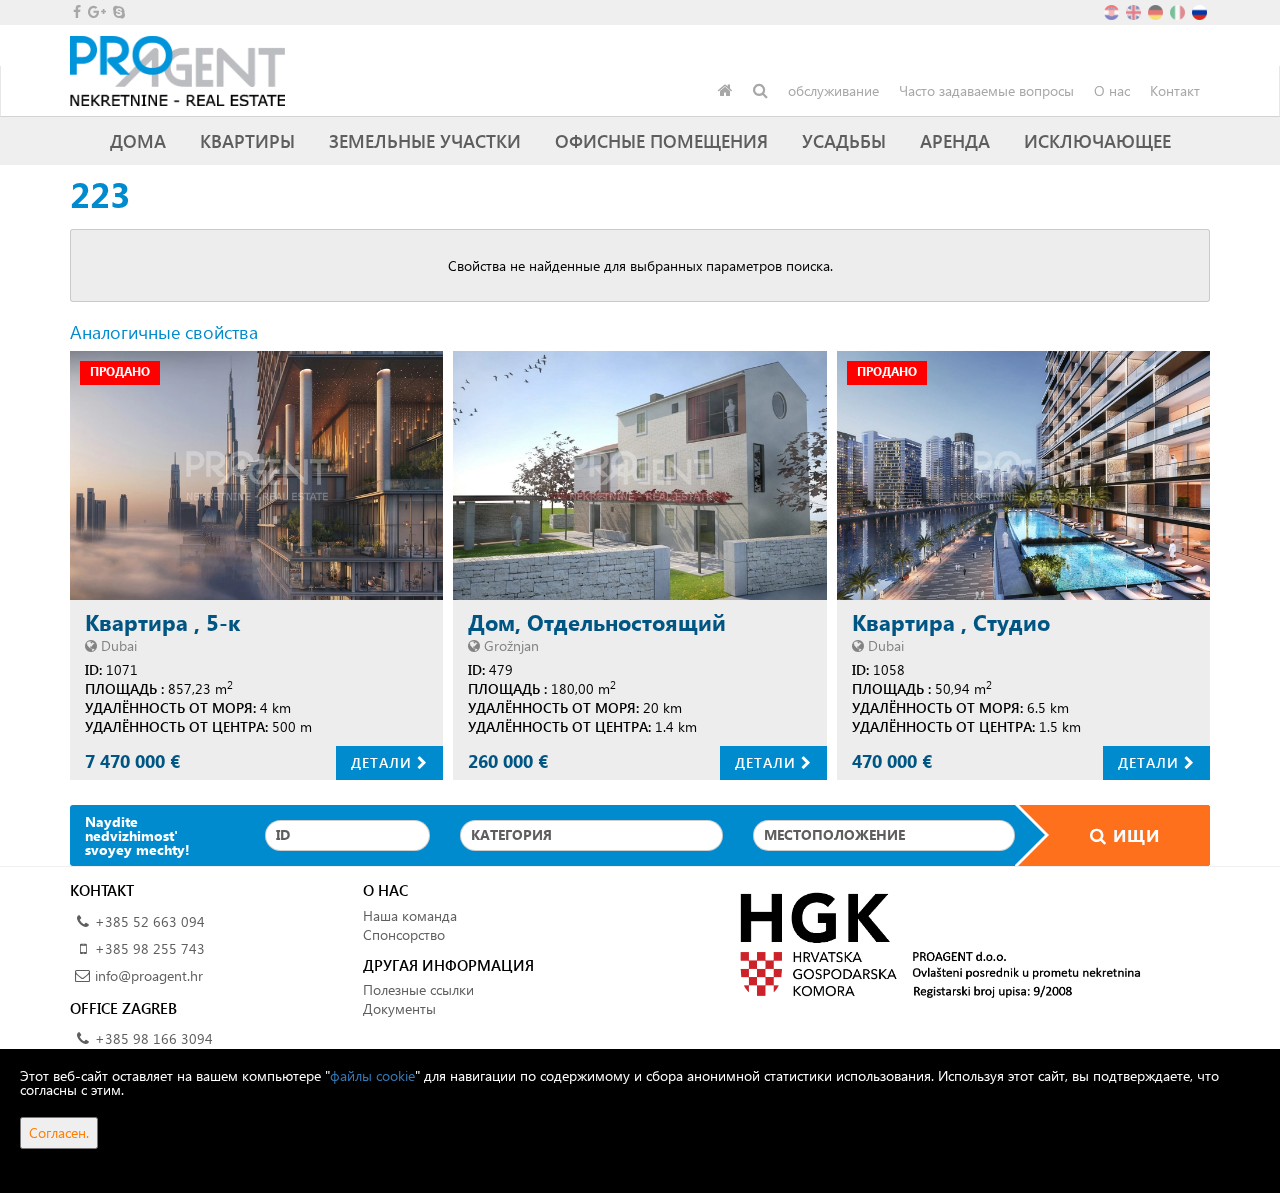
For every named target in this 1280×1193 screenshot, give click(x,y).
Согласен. (59, 1132)
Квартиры (247, 140)
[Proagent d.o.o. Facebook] (75, 11)
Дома (138, 140)
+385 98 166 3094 (154, 1038)
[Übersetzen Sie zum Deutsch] (1157, 10)
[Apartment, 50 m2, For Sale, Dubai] (1023, 475)
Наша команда (410, 915)
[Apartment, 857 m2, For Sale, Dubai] (256, 475)
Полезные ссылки (418, 989)
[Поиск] (760, 91)
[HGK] (932, 943)
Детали (384, 762)
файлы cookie (372, 1075)
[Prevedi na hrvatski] (1113, 10)
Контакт (1175, 90)
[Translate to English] (1135, 10)
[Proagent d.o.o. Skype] (117, 11)
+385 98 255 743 (150, 948)
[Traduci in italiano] (1179, 10)
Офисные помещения (661, 140)
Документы (399, 1008)
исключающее (1097, 140)
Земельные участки (425, 140)
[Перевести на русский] (1201, 10)
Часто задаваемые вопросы (986, 90)
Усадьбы (844, 140)
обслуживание (833, 90)
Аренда (955, 140)
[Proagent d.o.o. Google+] (95, 11)
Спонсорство (404, 934)
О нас (1112, 90)
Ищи (1133, 835)
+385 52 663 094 (150, 921)
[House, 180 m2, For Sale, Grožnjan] (639, 475)
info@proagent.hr (149, 975)
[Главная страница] (725, 91)
